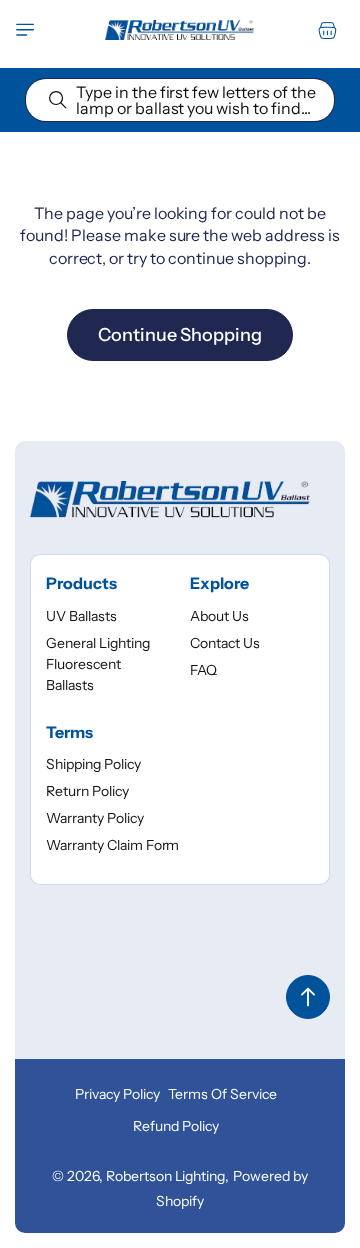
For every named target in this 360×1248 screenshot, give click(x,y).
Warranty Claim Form (112, 845)
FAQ (203, 670)
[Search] (58, 100)
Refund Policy (176, 1126)
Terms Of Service (222, 1094)
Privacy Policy (117, 1094)
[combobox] (180, 100)
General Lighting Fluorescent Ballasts (98, 664)
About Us (219, 616)
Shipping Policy (93, 764)
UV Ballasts (81, 616)
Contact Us (225, 643)
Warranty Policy (95, 818)
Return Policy (87, 791)
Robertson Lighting (165, 1176)
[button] (25, 30)
